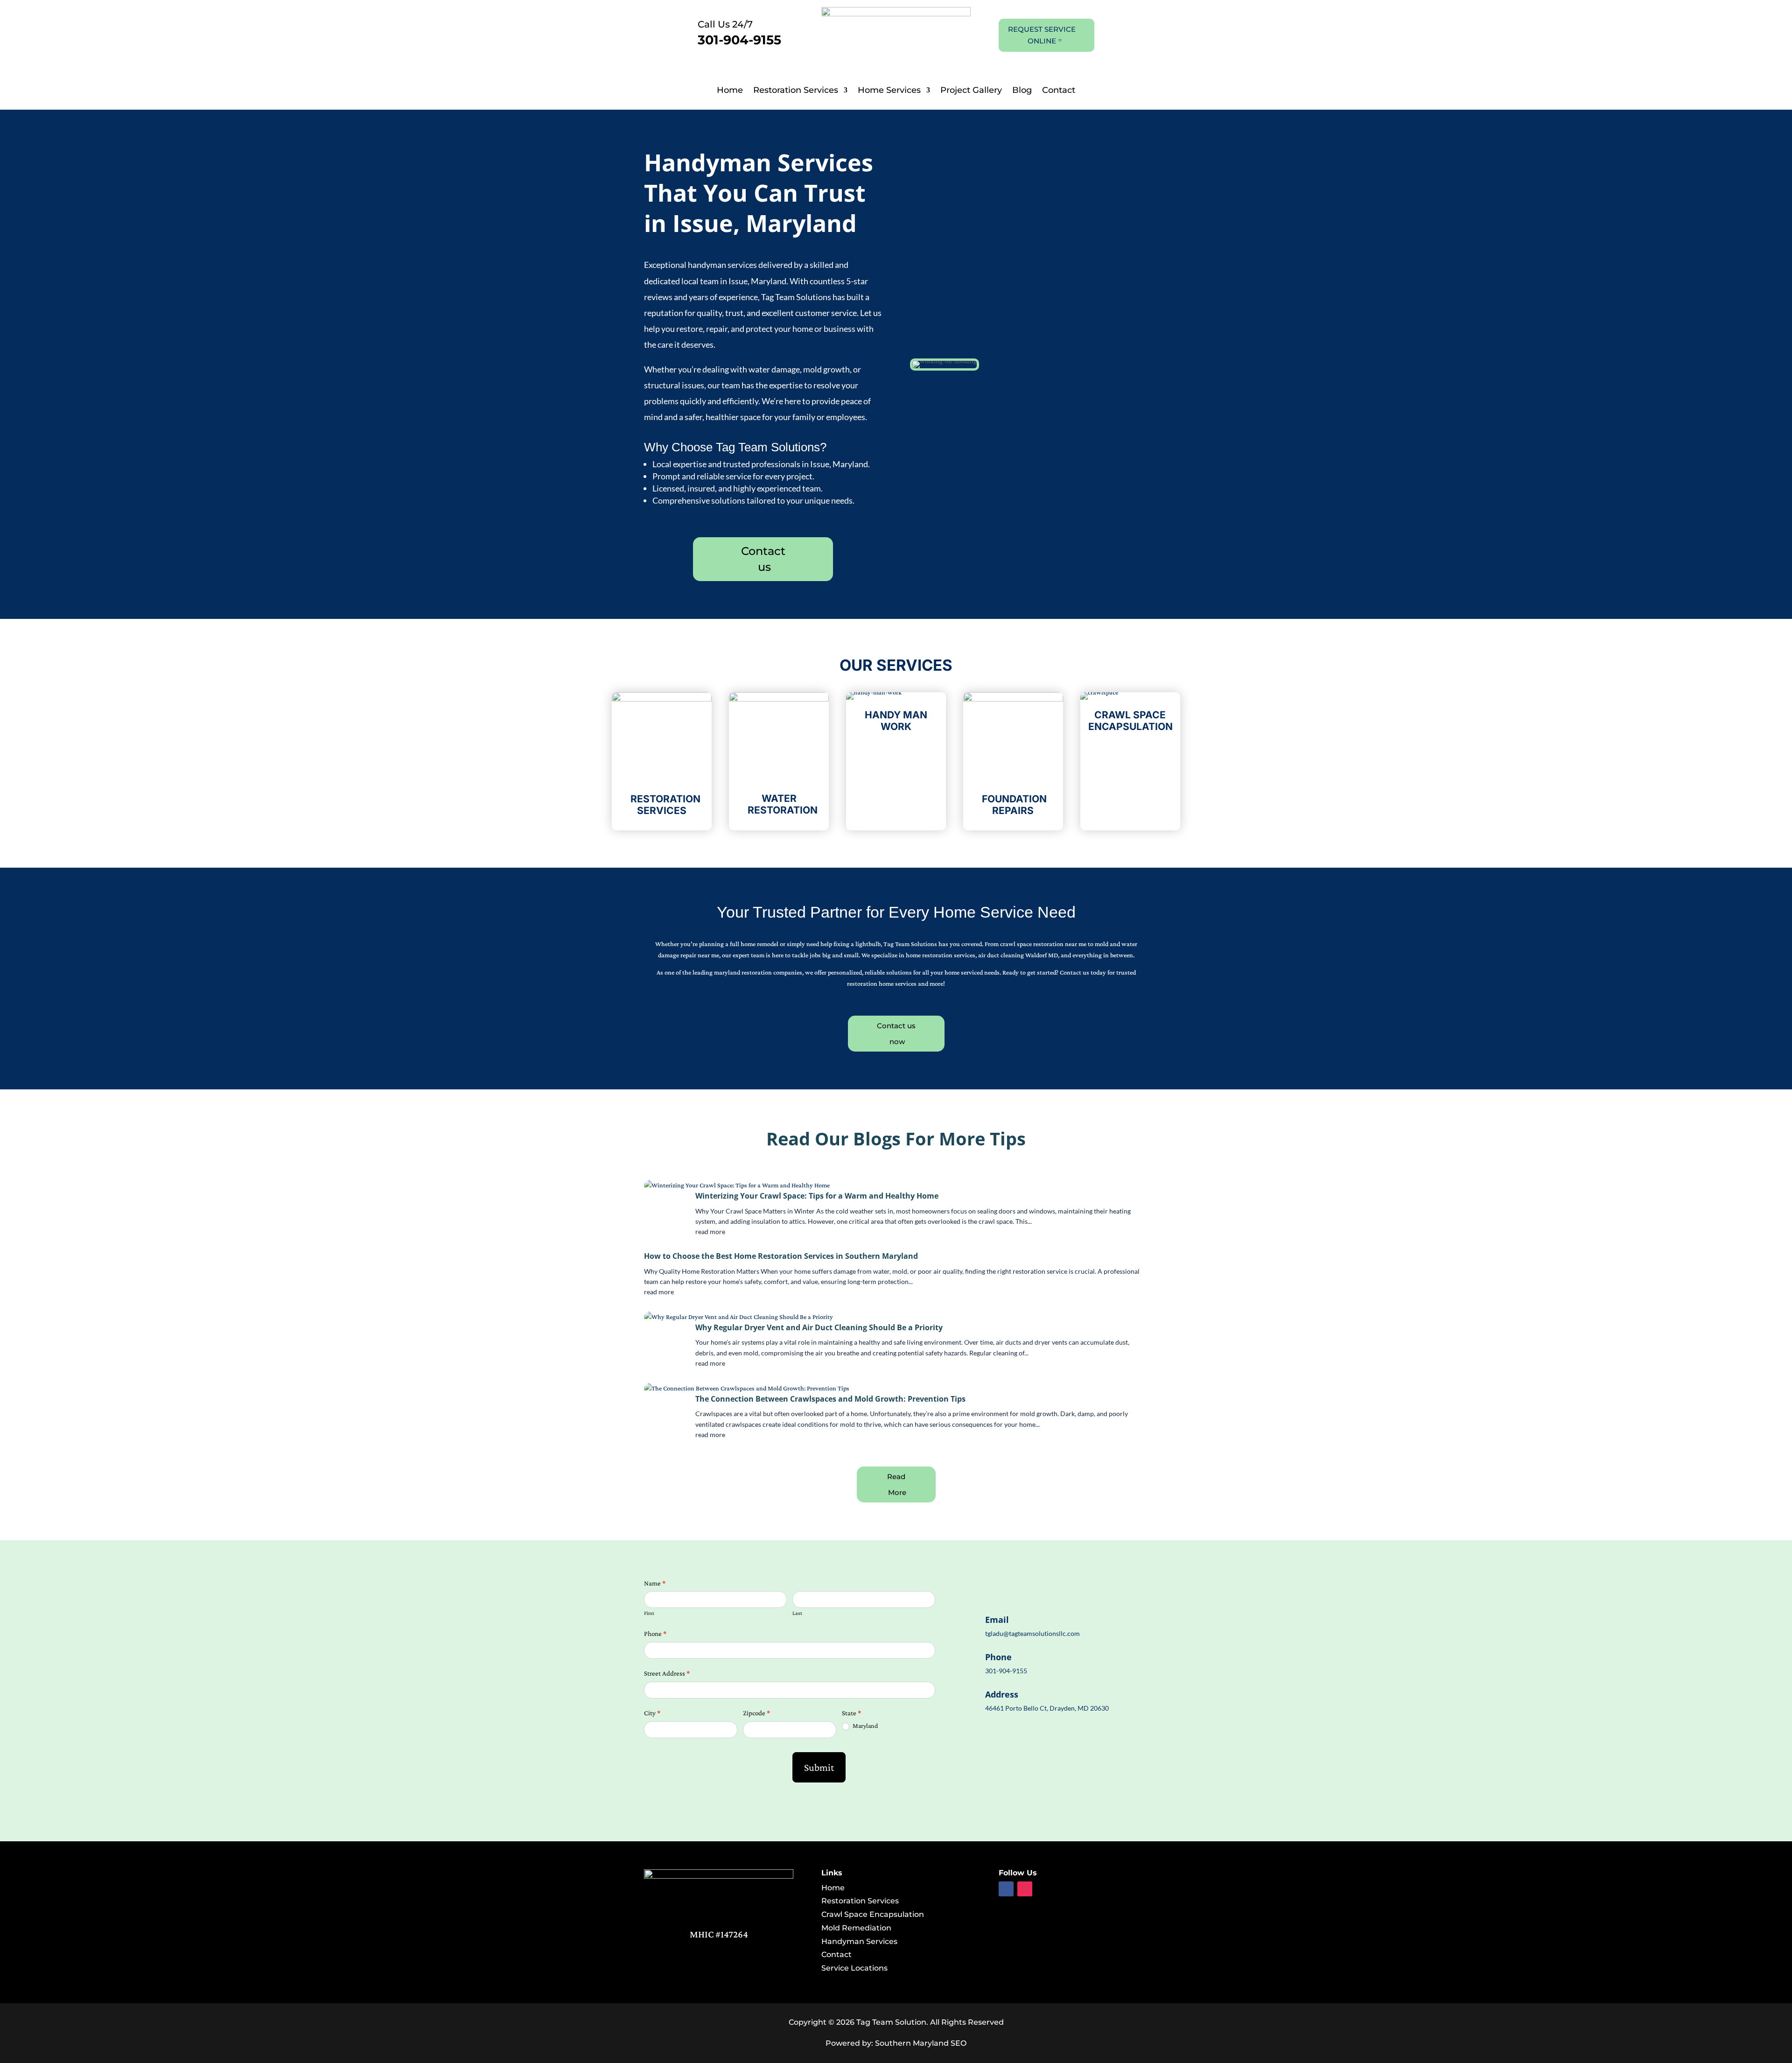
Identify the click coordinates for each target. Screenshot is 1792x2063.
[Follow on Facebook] (1006, 1889)
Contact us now (896, 1033)
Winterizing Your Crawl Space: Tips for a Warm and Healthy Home (817, 1196)
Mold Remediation (856, 1928)
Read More (897, 1484)
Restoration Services (796, 91)
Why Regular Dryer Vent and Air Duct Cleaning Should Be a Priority (819, 1327)
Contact (1059, 91)
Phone (655, 1634)
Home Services (889, 91)
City (652, 1713)
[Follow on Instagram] (1025, 1889)
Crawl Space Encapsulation (873, 1914)
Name (655, 1583)
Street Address (667, 1673)
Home (730, 91)
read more (710, 1231)
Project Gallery (971, 91)
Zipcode (756, 1713)
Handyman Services (859, 1941)
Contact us (763, 559)
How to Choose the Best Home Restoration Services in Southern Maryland (781, 1256)
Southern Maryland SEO (921, 2043)
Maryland (864, 1726)
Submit (819, 1767)
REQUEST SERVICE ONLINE (1042, 35)
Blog (1022, 91)
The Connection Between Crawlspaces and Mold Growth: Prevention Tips (830, 1399)
